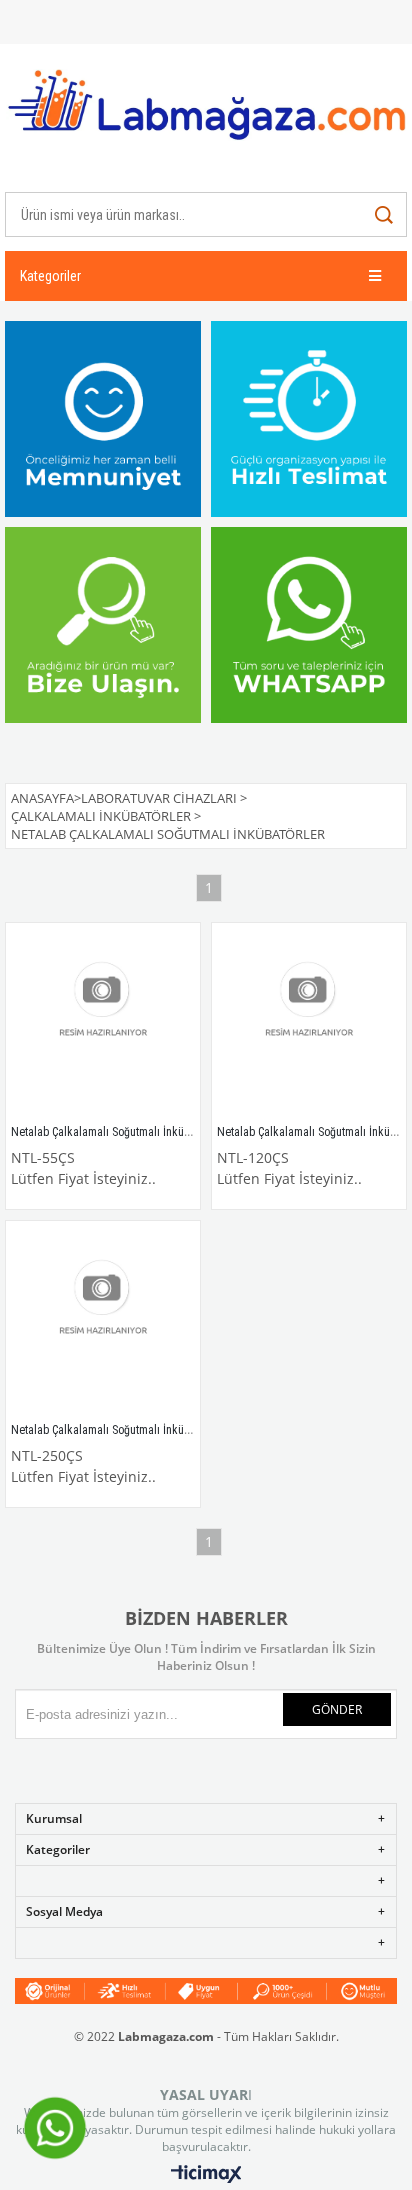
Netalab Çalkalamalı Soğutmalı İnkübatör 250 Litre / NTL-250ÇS (165, 1430)
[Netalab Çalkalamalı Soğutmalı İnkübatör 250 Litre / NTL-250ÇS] (103, 1318)
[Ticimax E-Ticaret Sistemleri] (206, 2175)
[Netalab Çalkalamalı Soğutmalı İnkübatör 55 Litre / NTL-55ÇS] (103, 1020)
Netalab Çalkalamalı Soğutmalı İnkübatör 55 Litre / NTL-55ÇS (159, 1132)
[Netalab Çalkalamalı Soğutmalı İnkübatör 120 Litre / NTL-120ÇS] (309, 1020)
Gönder (337, 1709)
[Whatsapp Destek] (55, 2157)
